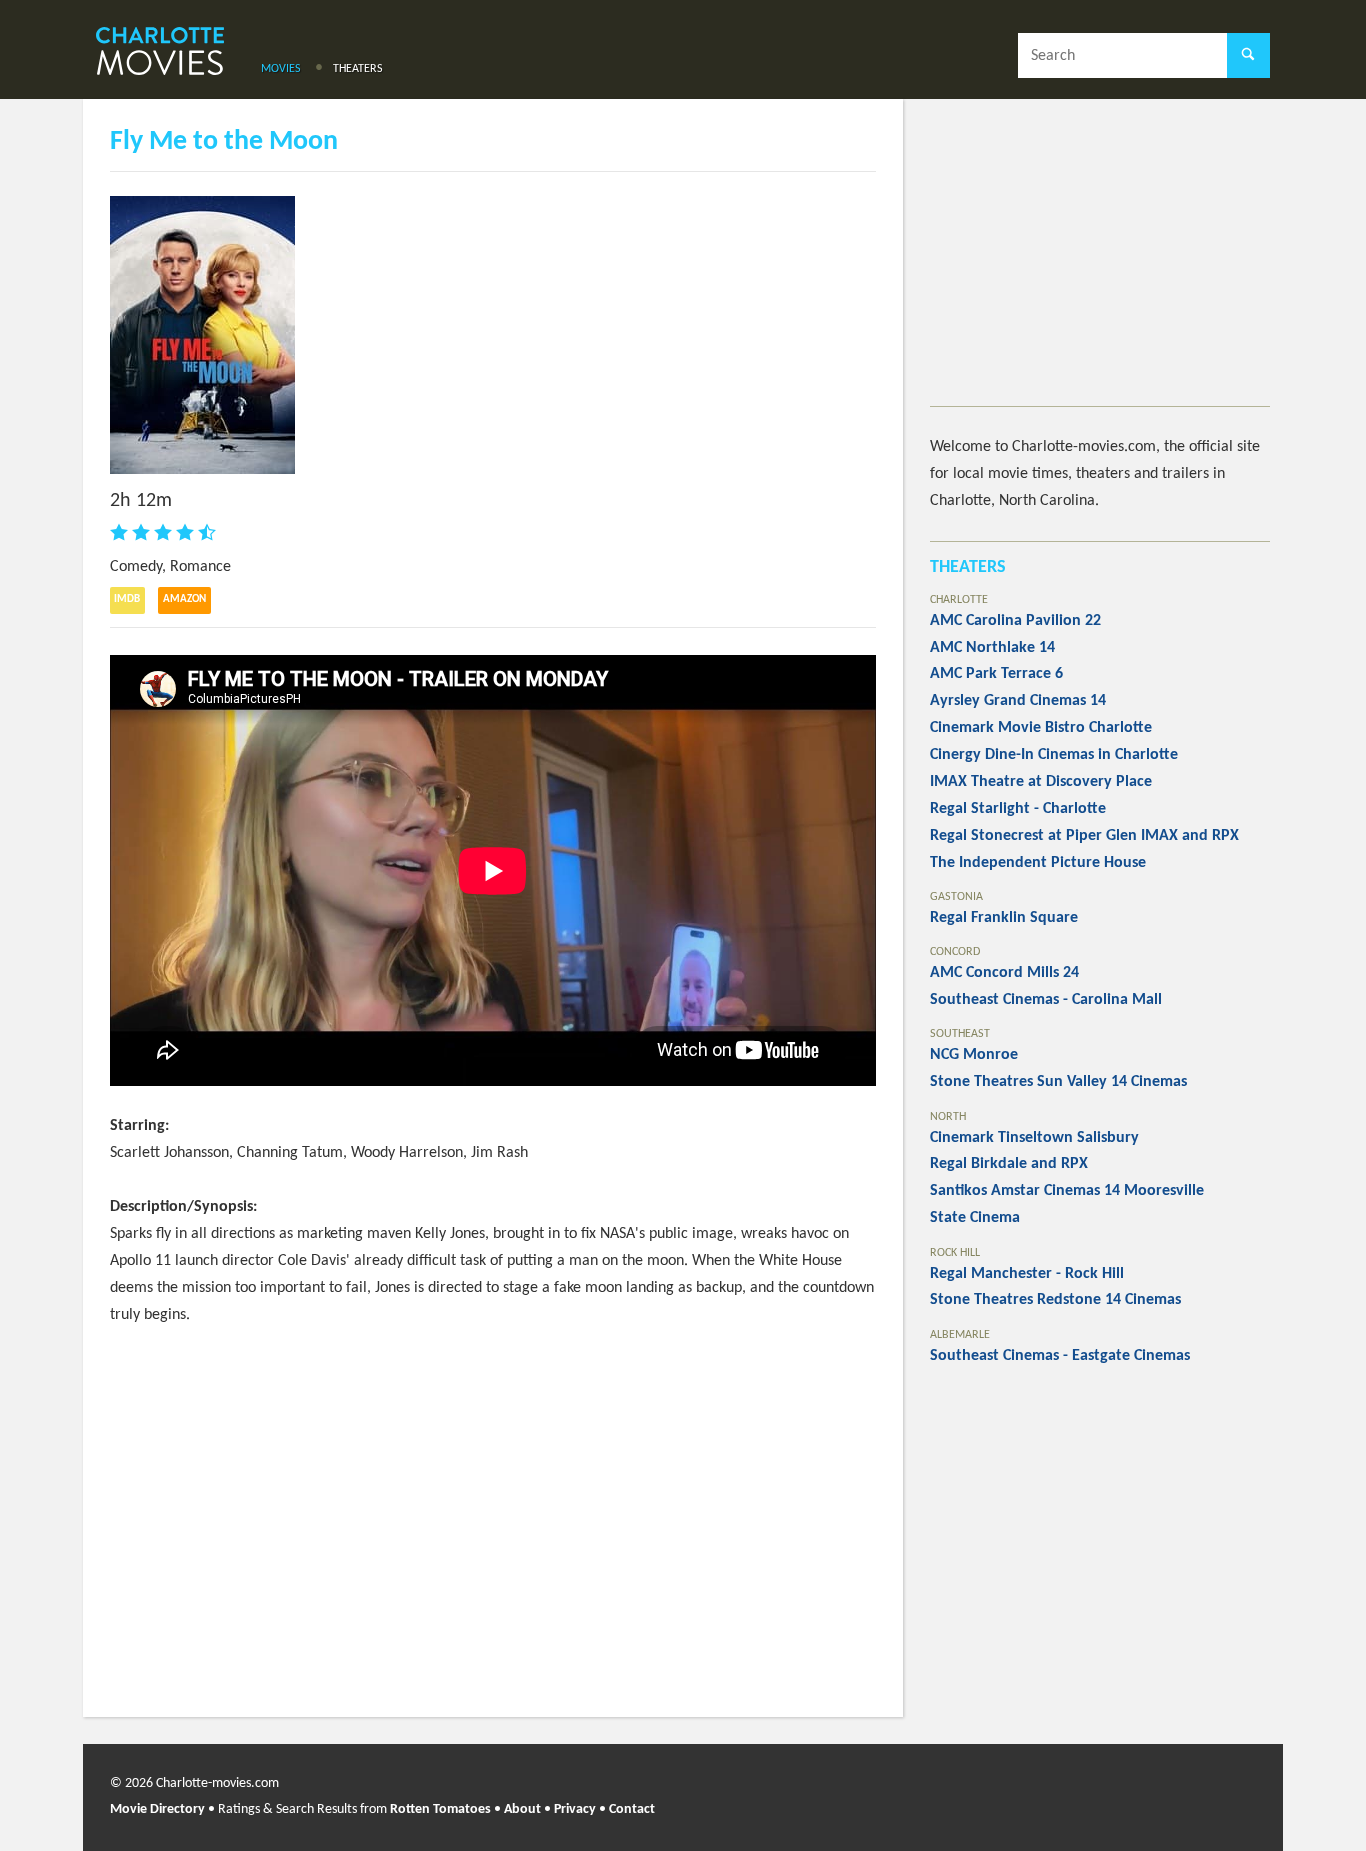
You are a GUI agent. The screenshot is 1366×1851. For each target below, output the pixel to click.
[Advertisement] (1100, 266)
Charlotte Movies (160, 52)
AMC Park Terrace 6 (996, 674)
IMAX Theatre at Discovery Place (1041, 782)
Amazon (184, 599)
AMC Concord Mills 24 (1004, 973)
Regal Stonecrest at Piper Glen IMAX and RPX (1084, 836)
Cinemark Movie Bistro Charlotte (1041, 728)
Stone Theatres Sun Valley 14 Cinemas (1058, 1082)
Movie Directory (157, 1809)
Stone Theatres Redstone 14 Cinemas (1055, 1300)
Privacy (575, 1809)
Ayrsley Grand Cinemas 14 (1018, 701)
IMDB (127, 599)
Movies (281, 69)
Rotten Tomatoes (440, 1809)
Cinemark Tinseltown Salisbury (1034, 1138)
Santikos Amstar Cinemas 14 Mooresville (1067, 1191)
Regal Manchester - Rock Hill (1027, 1274)
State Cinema (975, 1218)
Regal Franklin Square (1004, 918)
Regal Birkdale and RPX (1009, 1164)
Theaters (358, 69)
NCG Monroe (974, 1055)
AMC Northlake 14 (992, 648)
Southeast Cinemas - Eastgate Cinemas (1060, 1356)
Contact (632, 1809)
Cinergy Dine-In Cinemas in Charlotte (1054, 755)
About (522, 1809)
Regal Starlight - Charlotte (1018, 809)
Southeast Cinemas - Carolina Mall (1046, 1000)
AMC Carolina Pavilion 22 (1015, 621)
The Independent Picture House (1038, 863)
